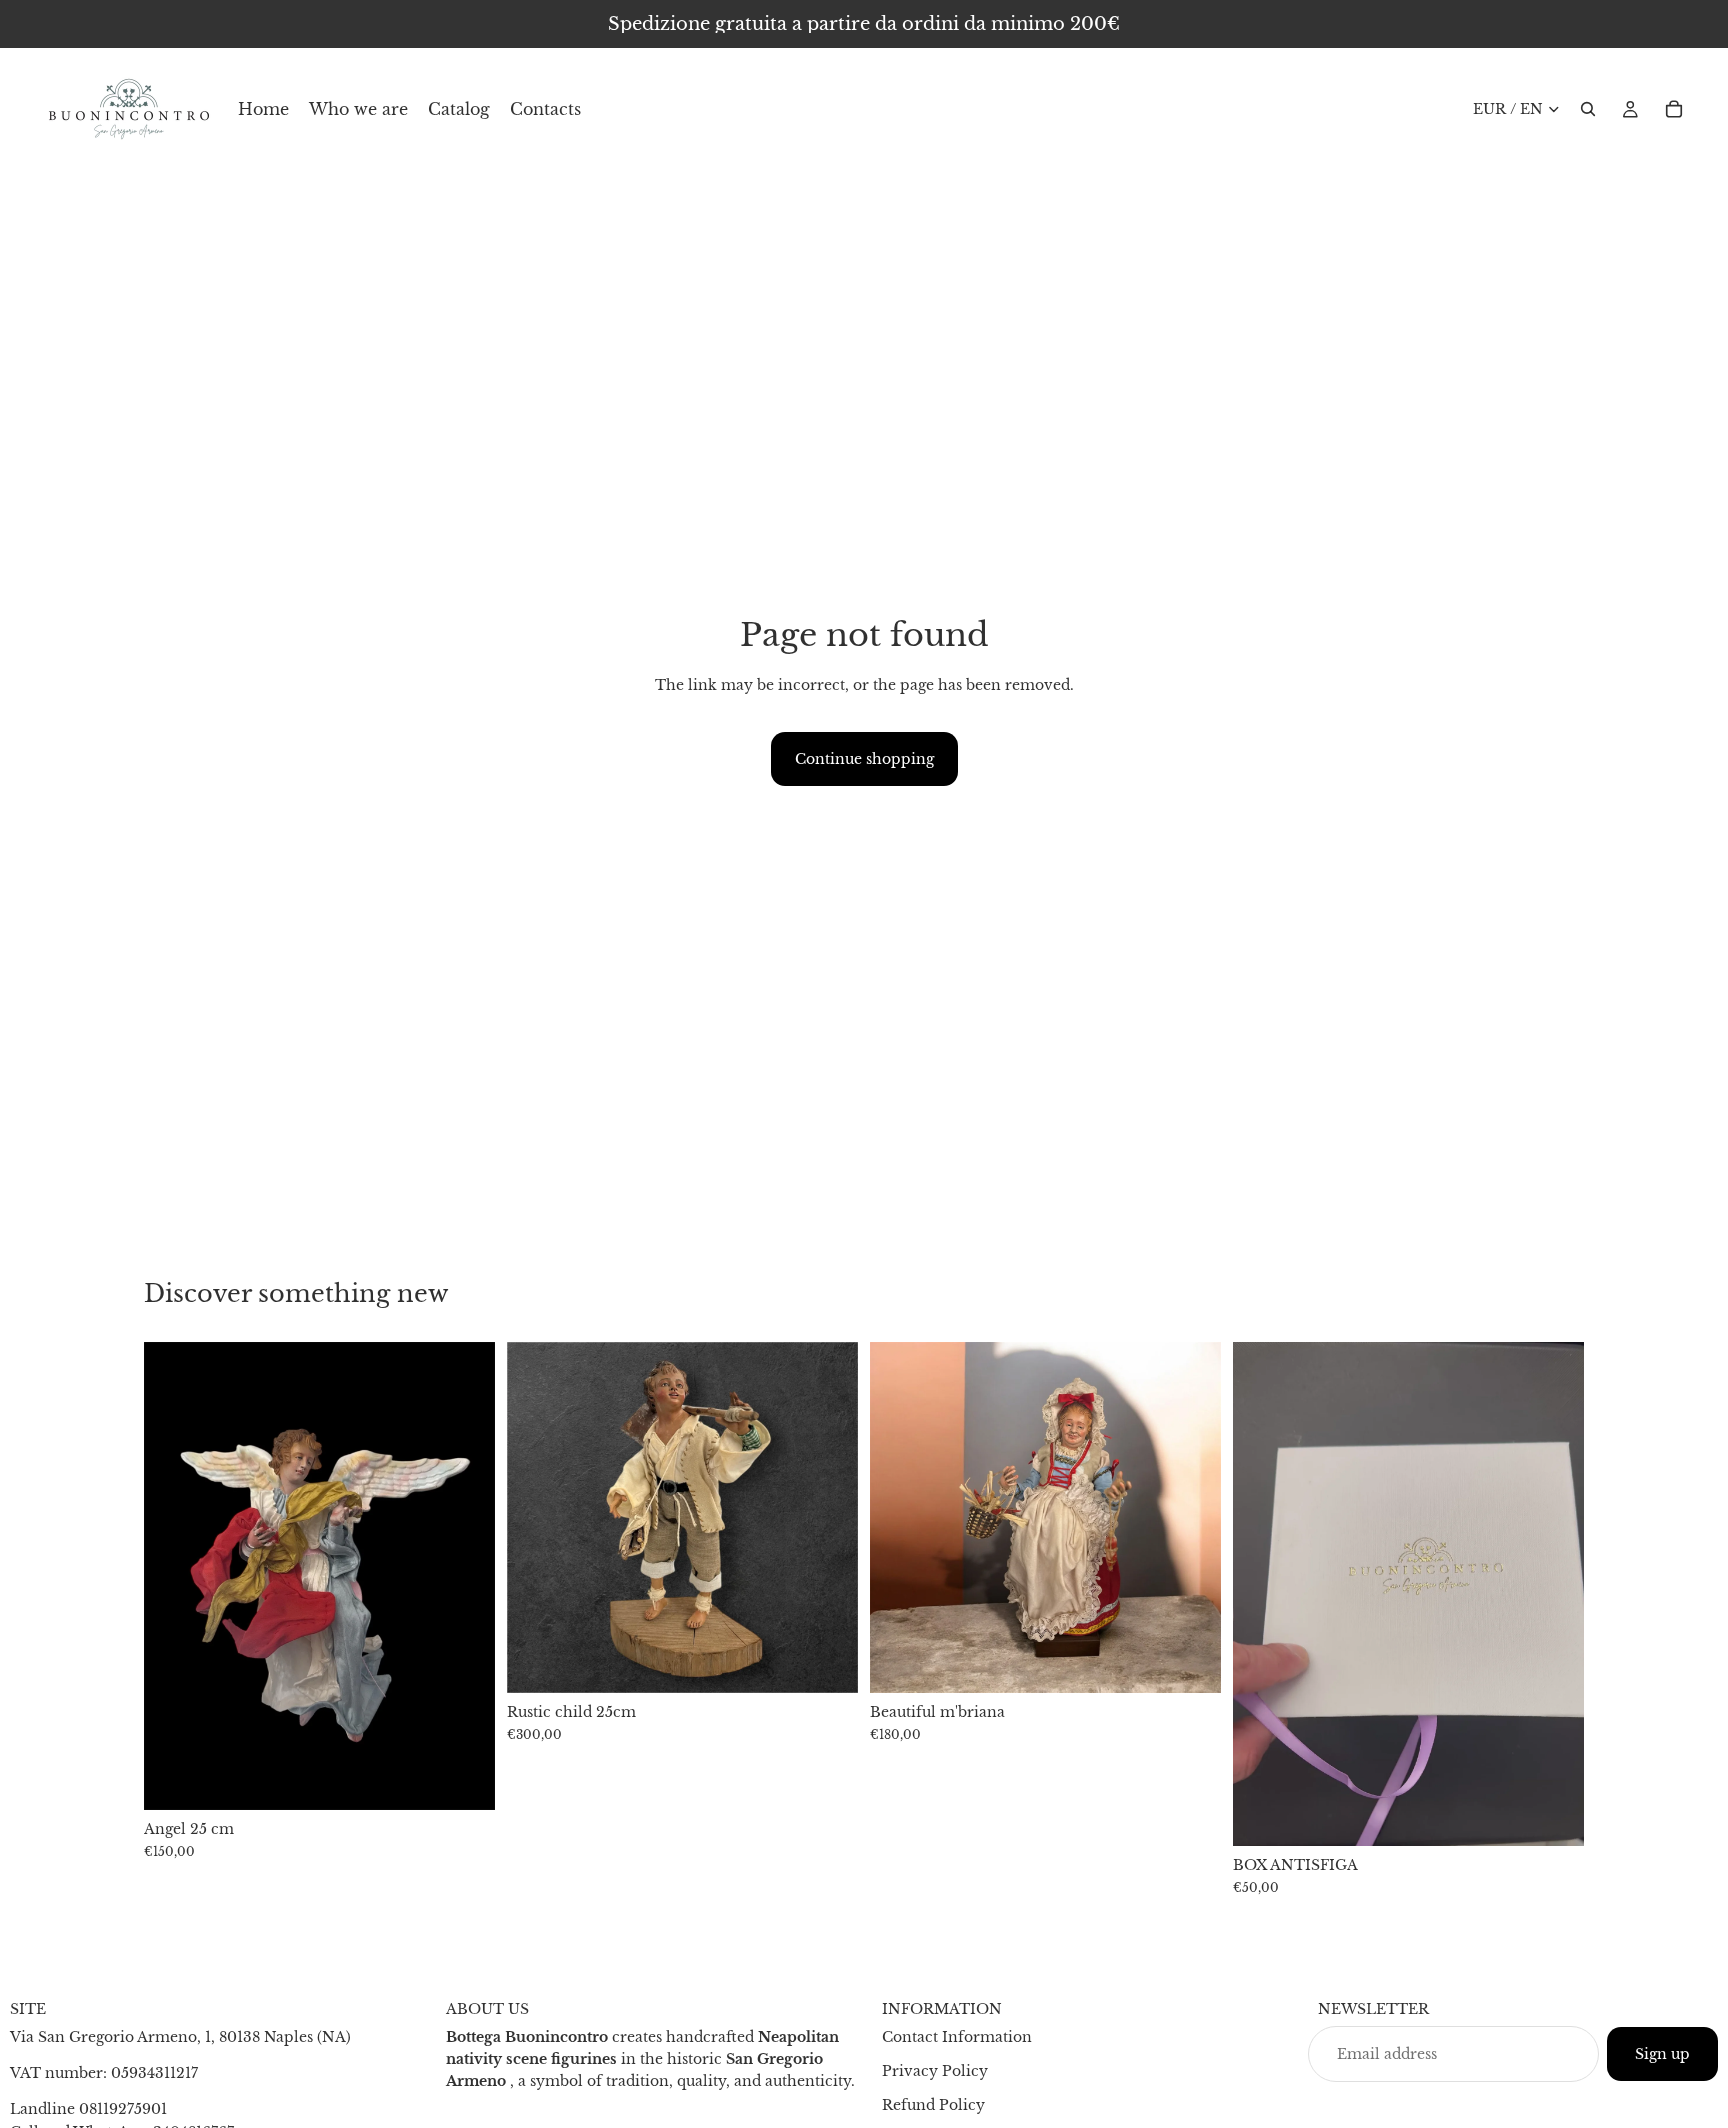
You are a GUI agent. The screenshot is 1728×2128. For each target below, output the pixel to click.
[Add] (464, 1780)
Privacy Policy (935, 2071)
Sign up (1662, 2054)
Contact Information (957, 2037)
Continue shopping (864, 759)
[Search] (1588, 109)
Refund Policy (933, 2105)
